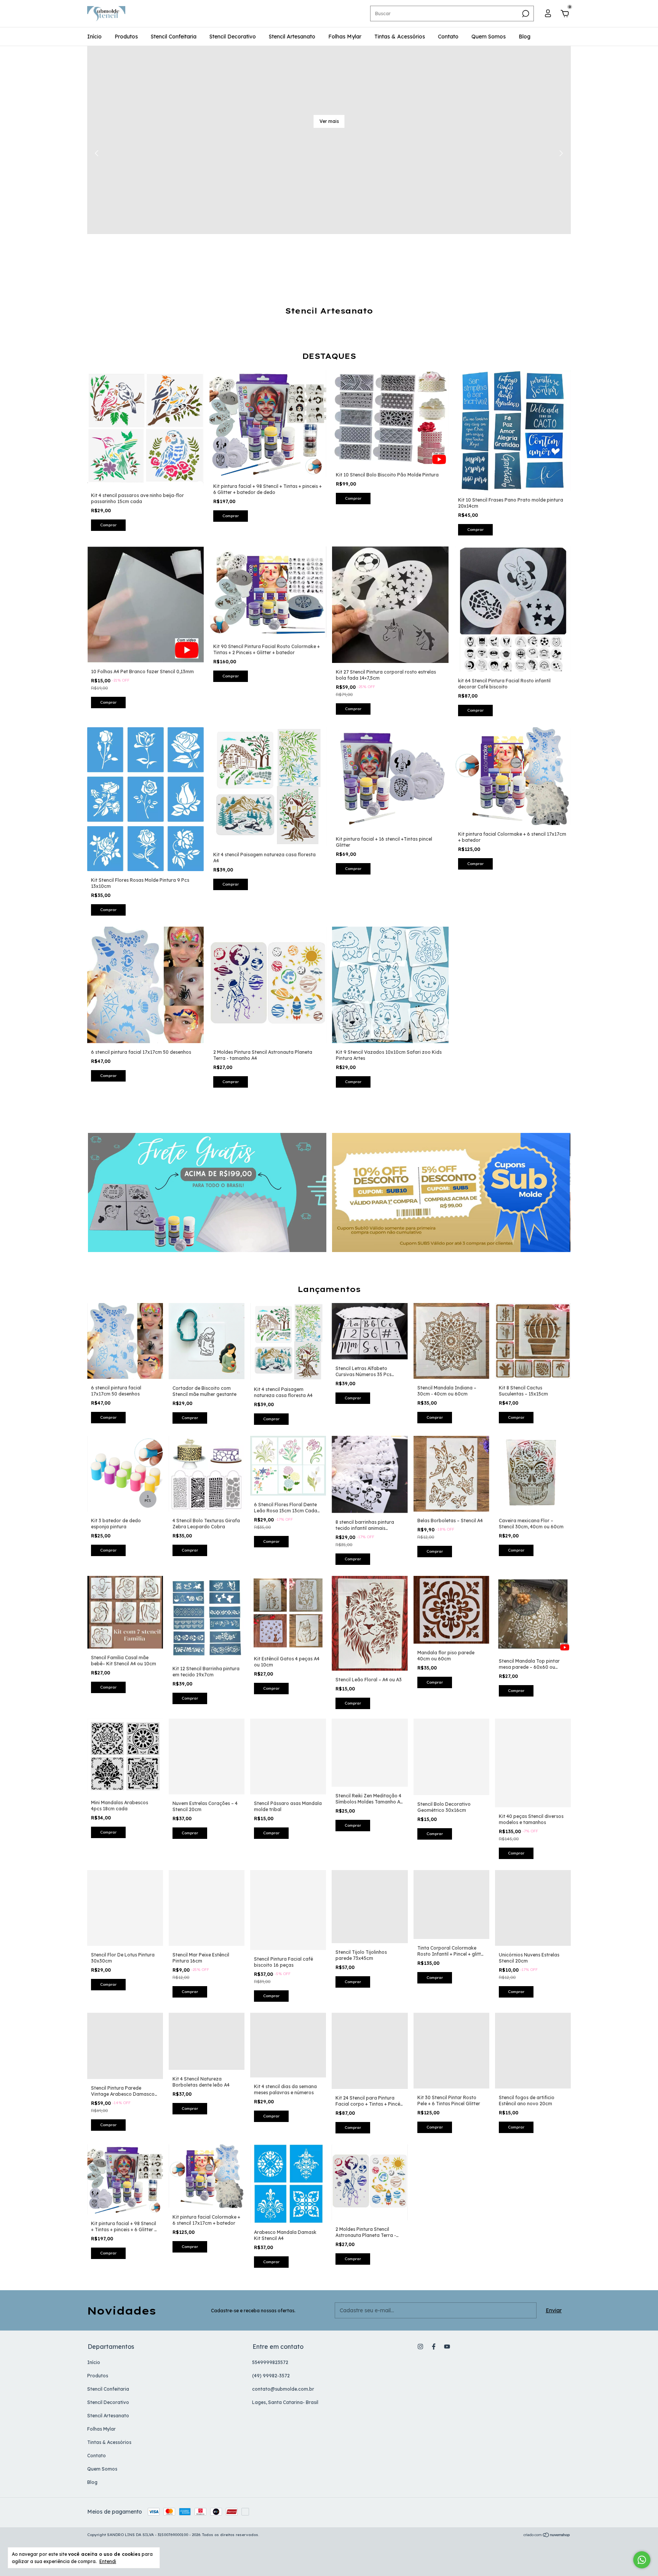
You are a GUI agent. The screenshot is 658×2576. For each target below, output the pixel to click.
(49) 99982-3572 (271, 2376)
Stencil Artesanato (292, 37)
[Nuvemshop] (547, 2536)
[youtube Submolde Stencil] (447, 2347)
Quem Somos (489, 37)
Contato (448, 37)
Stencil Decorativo (233, 37)
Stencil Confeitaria (174, 37)
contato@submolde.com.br (283, 2389)
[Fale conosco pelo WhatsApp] (642, 2560)
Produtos (126, 37)
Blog (525, 37)
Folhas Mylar (345, 37)
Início (94, 37)
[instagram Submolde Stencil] (420, 2347)
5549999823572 (270, 2362)
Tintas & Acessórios (400, 37)
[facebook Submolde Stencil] (434, 2347)
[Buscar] (525, 14)
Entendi (108, 2561)
